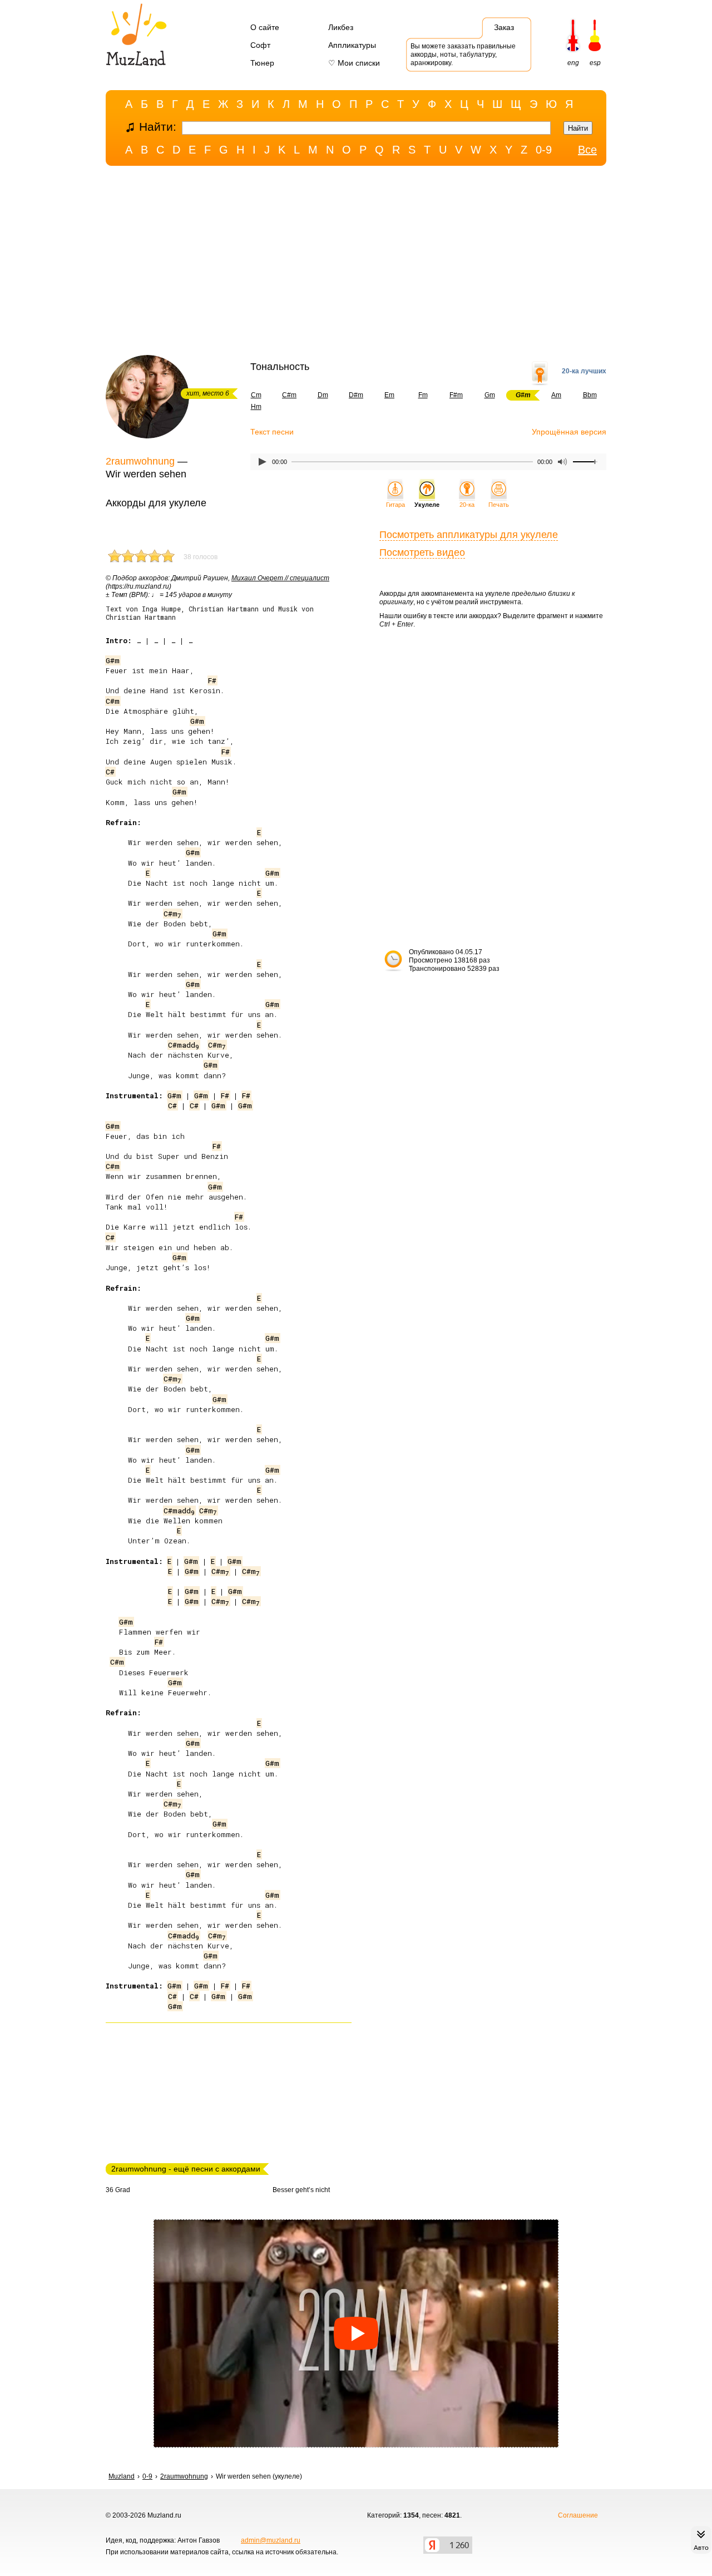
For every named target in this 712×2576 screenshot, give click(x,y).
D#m (356, 395)
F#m (456, 395)
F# (212, 680)
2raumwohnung (140, 461)
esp (595, 63)
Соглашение (578, 2515)
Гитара (395, 505)
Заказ (504, 27)
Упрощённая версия (569, 432)
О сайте (265, 27)
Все (587, 150)
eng (573, 63)
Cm (256, 395)
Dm (323, 395)
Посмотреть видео (422, 552)
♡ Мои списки (354, 63)
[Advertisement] (356, 263)
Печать (499, 505)
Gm (490, 395)
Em (389, 395)
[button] (356, 2333)
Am (556, 395)
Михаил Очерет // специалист (280, 578)
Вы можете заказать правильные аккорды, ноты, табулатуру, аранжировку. (463, 55)
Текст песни (272, 432)
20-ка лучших (584, 371)
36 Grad (118, 2190)
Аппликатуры (352, 45)
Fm (423, 395)
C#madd (184, 1045)
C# (110, 772)
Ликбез (341, 27)
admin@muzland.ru (271, 2540)
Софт (260, 45)
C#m (289, 395)
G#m (113, 660)
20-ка (467, 505)
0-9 (544, 150)
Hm (256, 407)
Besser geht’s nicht (301, 2190)
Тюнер (262, 63)
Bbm (590, 395)
